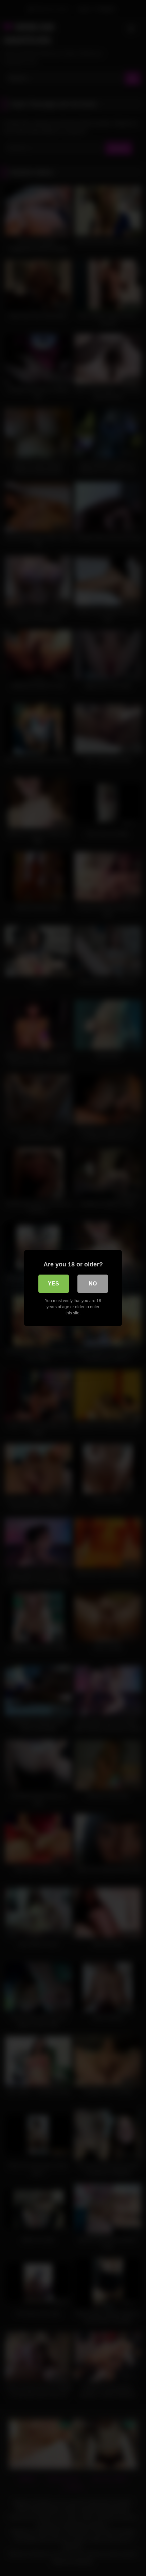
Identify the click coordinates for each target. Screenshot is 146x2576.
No (93, 1284)
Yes (53, 1284)
